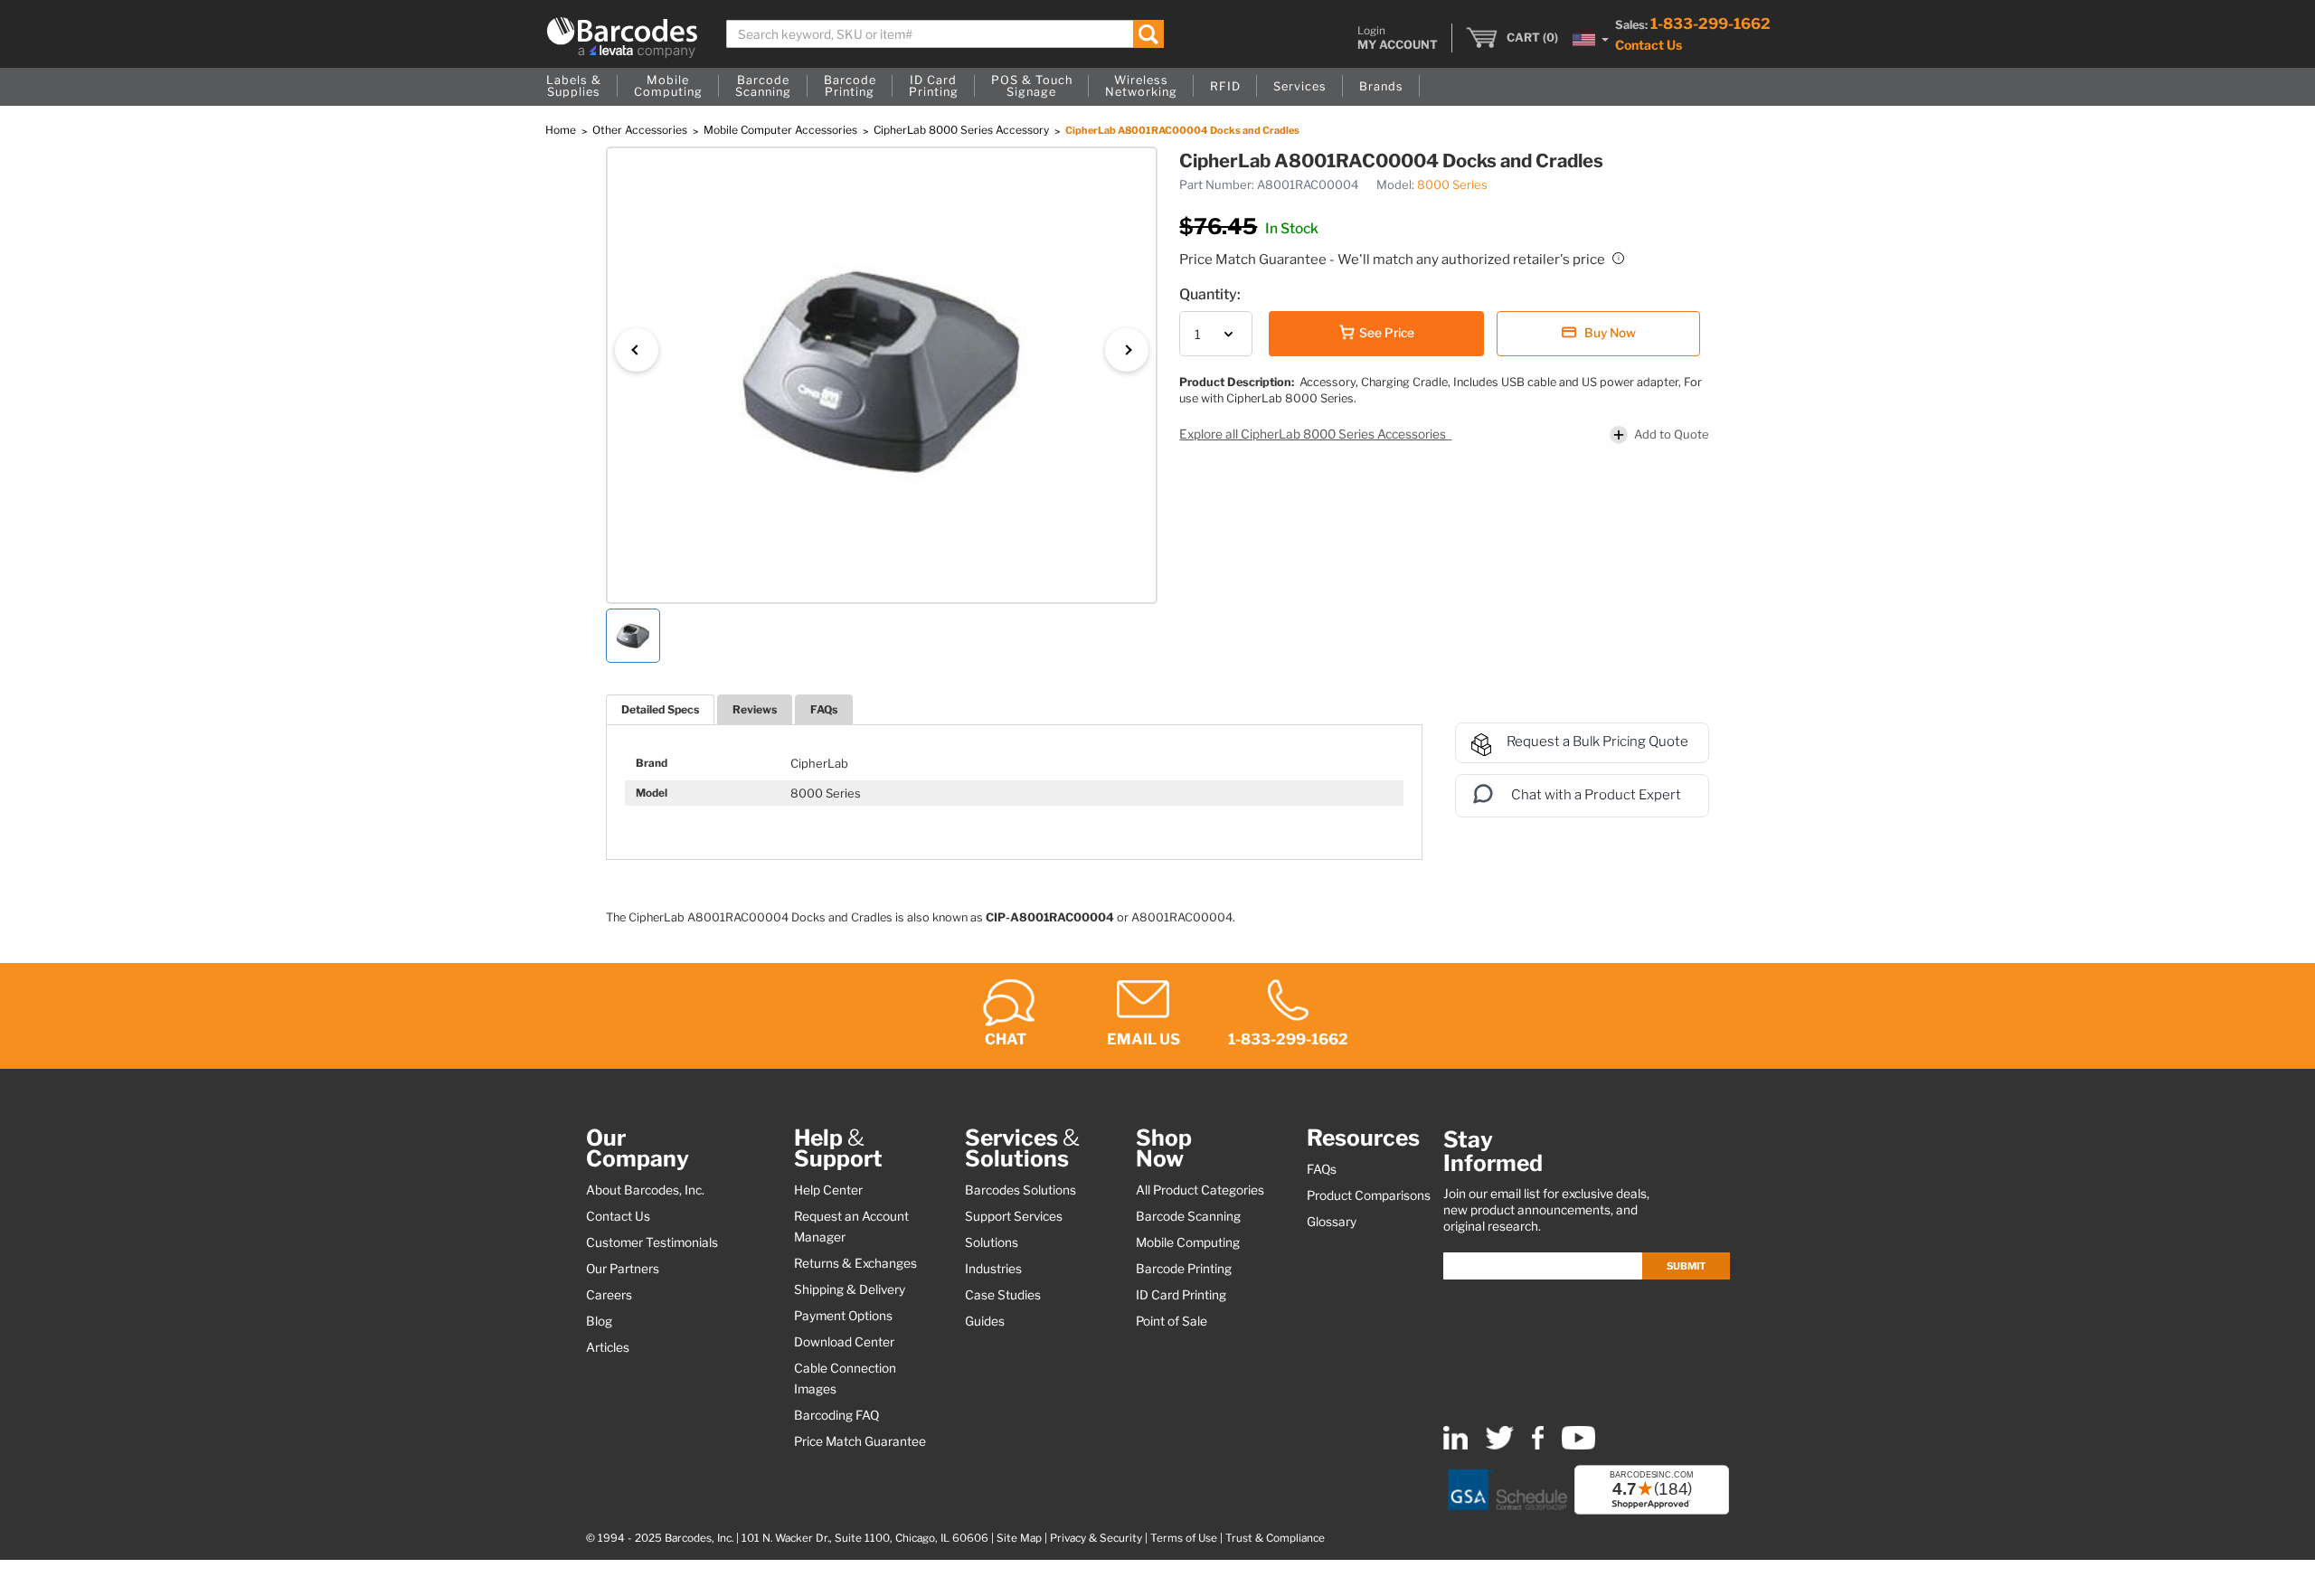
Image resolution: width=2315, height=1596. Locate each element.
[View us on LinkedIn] (1455, 1445)
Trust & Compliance (1275, 1538)
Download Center (844, 1342)
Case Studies (1003, 1295)
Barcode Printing (1184, 1269)
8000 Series (1452, 184)
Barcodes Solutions (1020, 1190)
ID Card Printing (1181, 1295)
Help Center (828, 1190)
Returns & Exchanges (855, 1263)
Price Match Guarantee (860, 1441)
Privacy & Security (1096, 1538)
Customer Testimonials (652, 1242)
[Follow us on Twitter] (1500, 1445)
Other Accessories (641, 130)
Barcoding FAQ (836, 1415)
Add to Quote (1672, 434)
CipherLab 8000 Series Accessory (963, 130)
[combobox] (945, 34)
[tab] (660, 709)
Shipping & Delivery (850, 1289)
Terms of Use (1184, 1538)
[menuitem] (574, 87)
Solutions (992, 1242)
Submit (1686, 1266)
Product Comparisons (1369, 1195)
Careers (609, 1295)
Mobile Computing (1188, 1242)
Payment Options (843, 1316)
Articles (608, 1347)
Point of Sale (1172, 1321)
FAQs (824, 709)
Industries (993, 1269)
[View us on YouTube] (1578, 1445)
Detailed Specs (660, 709)
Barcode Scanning (1188, 1216)
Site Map (1019, 1538)
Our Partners (623, 1269)
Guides (985, 1321)
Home (562, 130)
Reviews (755, 709)
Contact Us (1649, 45)
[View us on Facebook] (1538, 1445)
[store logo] (622, 38)
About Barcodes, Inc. (645, 1190)
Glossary (1332, 1222)
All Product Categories (1200, 1190)
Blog (599, 1321)
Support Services (1014, 1216)
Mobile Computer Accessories (782, 130)
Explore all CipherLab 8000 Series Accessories (1314, 434)
